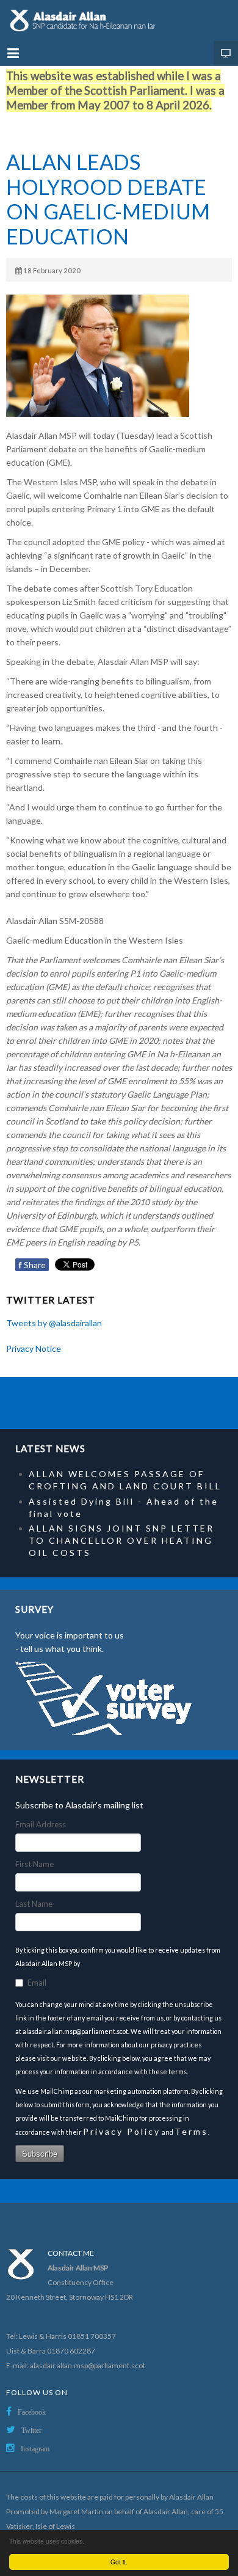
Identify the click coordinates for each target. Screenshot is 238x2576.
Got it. (119, 2562)
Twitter (31, 2431)
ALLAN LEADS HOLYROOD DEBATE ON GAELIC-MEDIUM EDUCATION (108, 199)
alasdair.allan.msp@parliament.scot (88, 2365)
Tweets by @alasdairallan (54, 1323)
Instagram (35, 2449)
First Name (34, 1864)
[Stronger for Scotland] (119, 20)
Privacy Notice (34, 1349)
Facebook (32, 2412)
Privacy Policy (122, 2131)
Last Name (34, 1904)
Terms (191, 2131)
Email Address (41, 1824)
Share (32, 1265)
